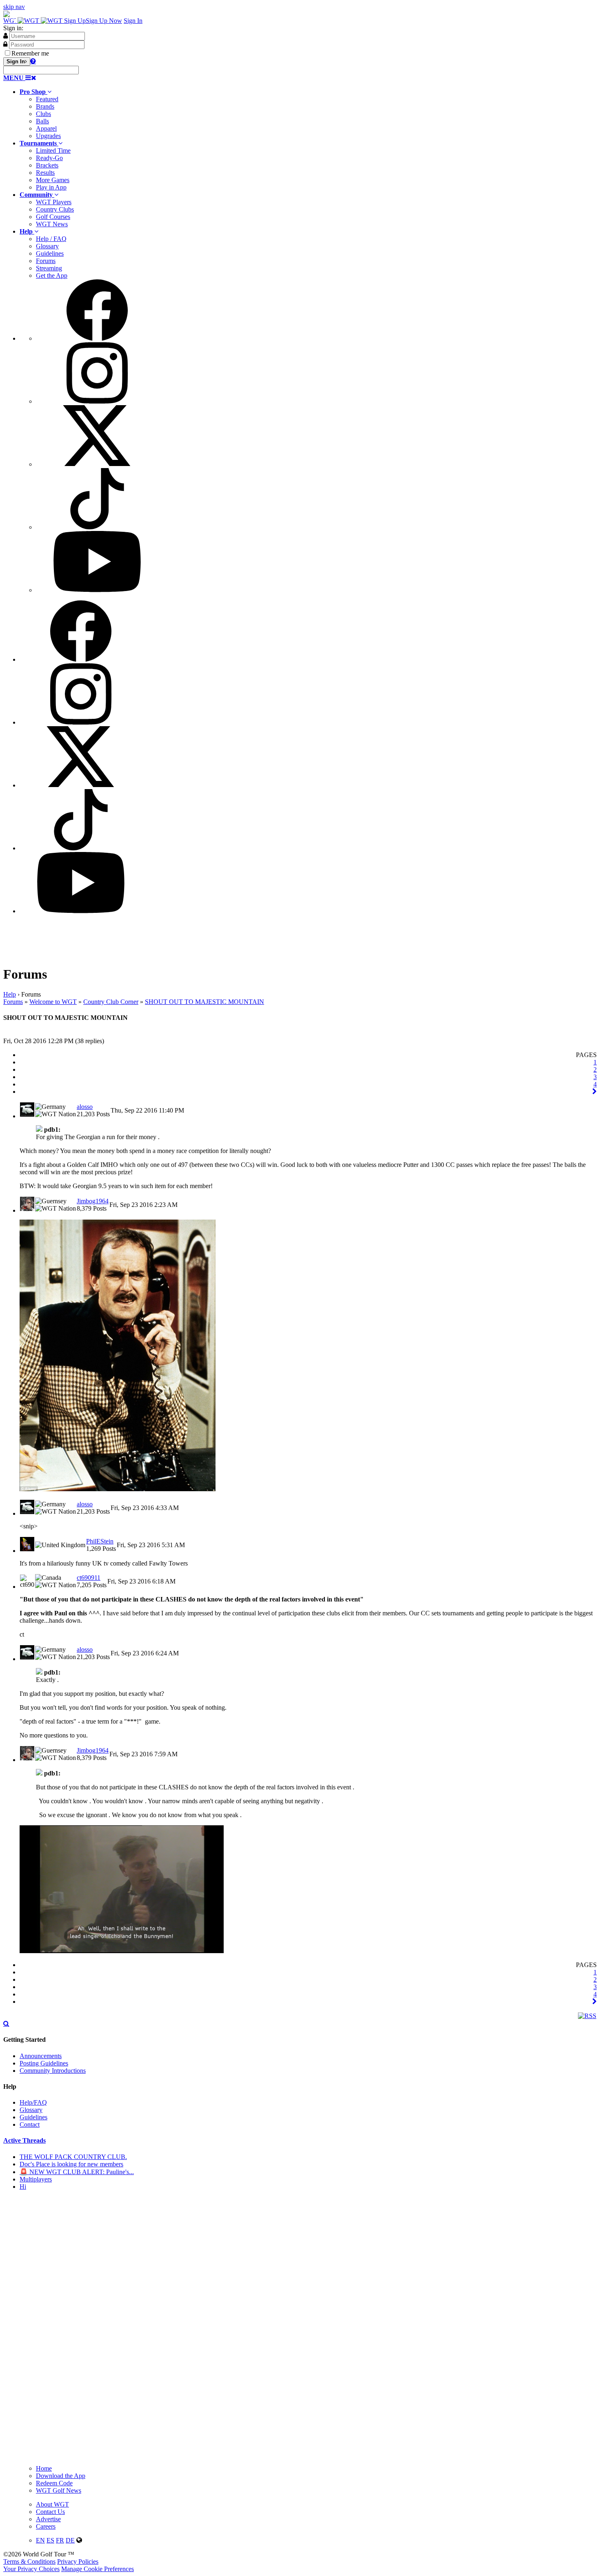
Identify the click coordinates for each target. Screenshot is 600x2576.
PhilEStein (100, 1541)
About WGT (52, 2504)
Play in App (51, 187)
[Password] (5, 44)
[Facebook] (97, 338)
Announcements (41, 2056)
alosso (85, 1107)
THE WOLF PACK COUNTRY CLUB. (73, 2157)
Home (44, 2468)
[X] (97, 464)
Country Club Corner (111, 1002)
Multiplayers (36, 2179)
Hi (23, 2187)
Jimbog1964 (93, 1201)
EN (40, 2540)
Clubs (43, 114)
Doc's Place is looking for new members (71, 2164)
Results (45, 173)
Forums (46, 261)
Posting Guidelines (44, 2063)
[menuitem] (308, 114)
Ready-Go (49, 158)
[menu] (308, 437)
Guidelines (50, 253)
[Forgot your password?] (33, 61)
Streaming (49, 268)
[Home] (34, 21)
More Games (53, 180)
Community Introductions (53, 2071)
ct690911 (89, 1578)
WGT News (52, 224)
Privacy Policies (78, 2562)
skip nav (14, 7)
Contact (30, 2124)
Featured (47, 99)
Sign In (133, 21)
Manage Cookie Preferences (98, 2569)
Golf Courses (53, 217)
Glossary (47, 246)
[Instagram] (97, 401)
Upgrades (48, 136)
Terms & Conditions (29, 2562)
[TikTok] (97, 527)
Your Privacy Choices (31, 2569)
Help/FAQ (33, 2102)
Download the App (61, 2476)
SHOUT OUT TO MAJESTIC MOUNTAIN (204, 1002)
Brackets (47, 165)
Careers (46, 2526)
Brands (45, 106)
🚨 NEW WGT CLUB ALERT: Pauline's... (77, 2172)
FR (60, 2540)
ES (50, 2540)
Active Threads (24, 2140)
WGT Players (54, 202)
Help (10, 994)
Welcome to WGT (53, 1002)
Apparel (46, 128)
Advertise (48, 2519)
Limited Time (53, 151)
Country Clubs (55, 209)
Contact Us (50, 2512)
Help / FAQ (51, 239)
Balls (42, 121)
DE (70, 2540)
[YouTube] (97, 590)
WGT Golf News (59, 2490)
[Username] (6, 36)
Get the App (52, 275)
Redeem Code (54, 2483)
